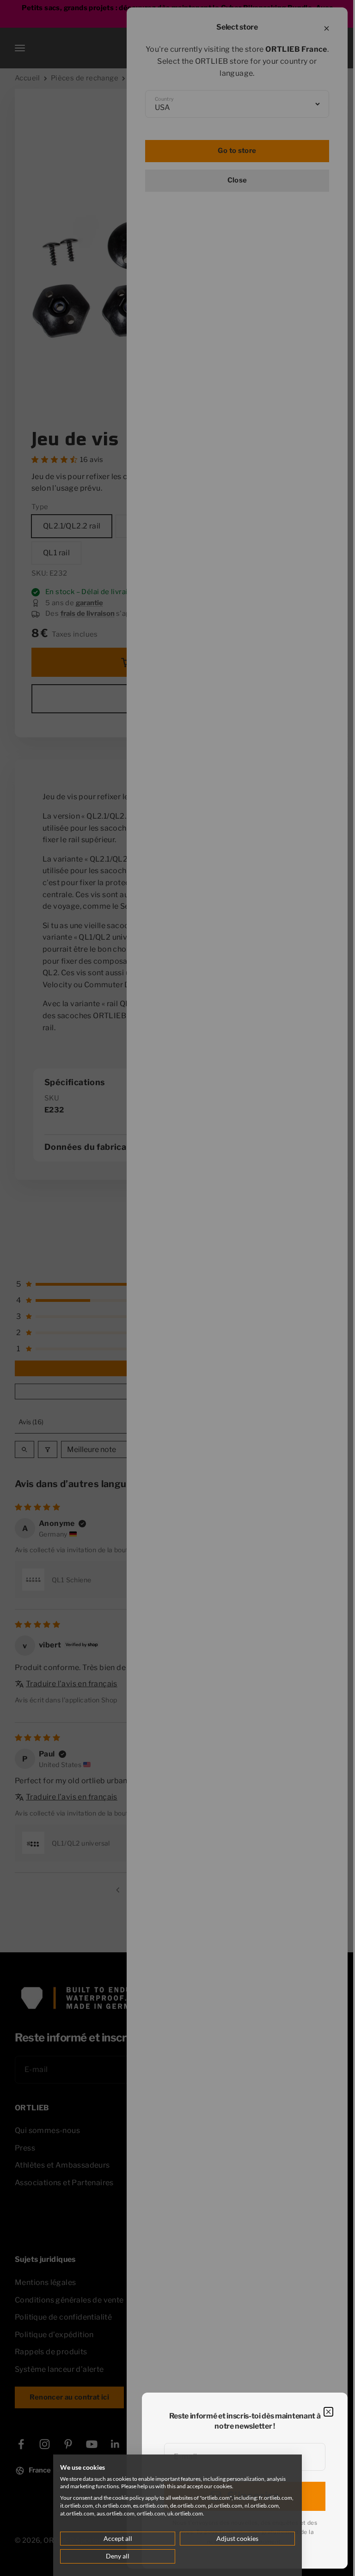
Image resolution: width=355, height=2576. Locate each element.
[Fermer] (328, 2412)
